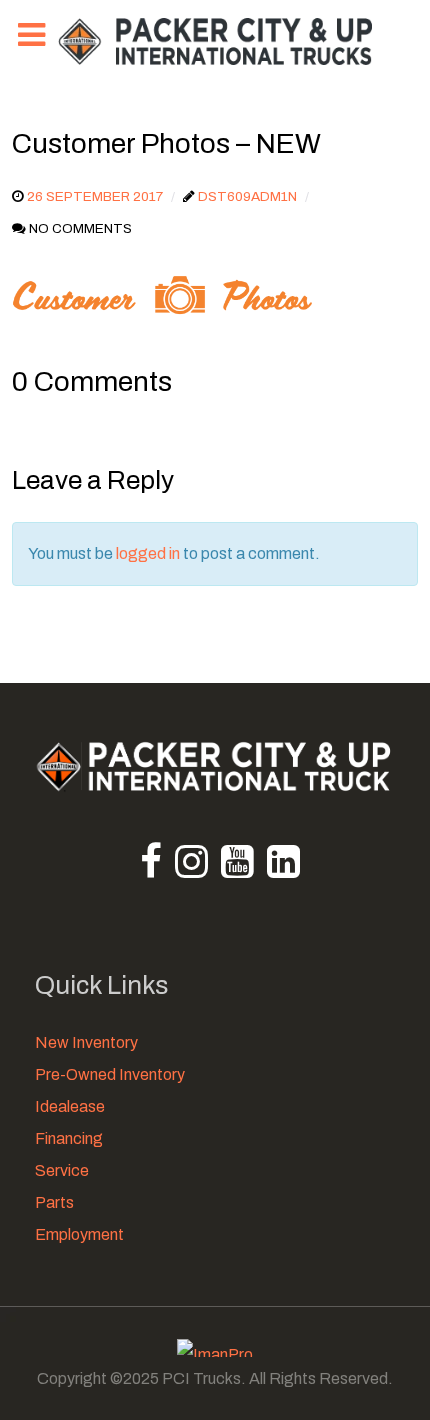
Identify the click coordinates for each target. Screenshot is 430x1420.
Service (62, 1170)
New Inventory (86, 1042)
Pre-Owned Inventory (110, 1074)
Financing (69, 1138)
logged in (148, 553)
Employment (79, 1234)
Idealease (70, 1106)
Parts (54, 1202)
